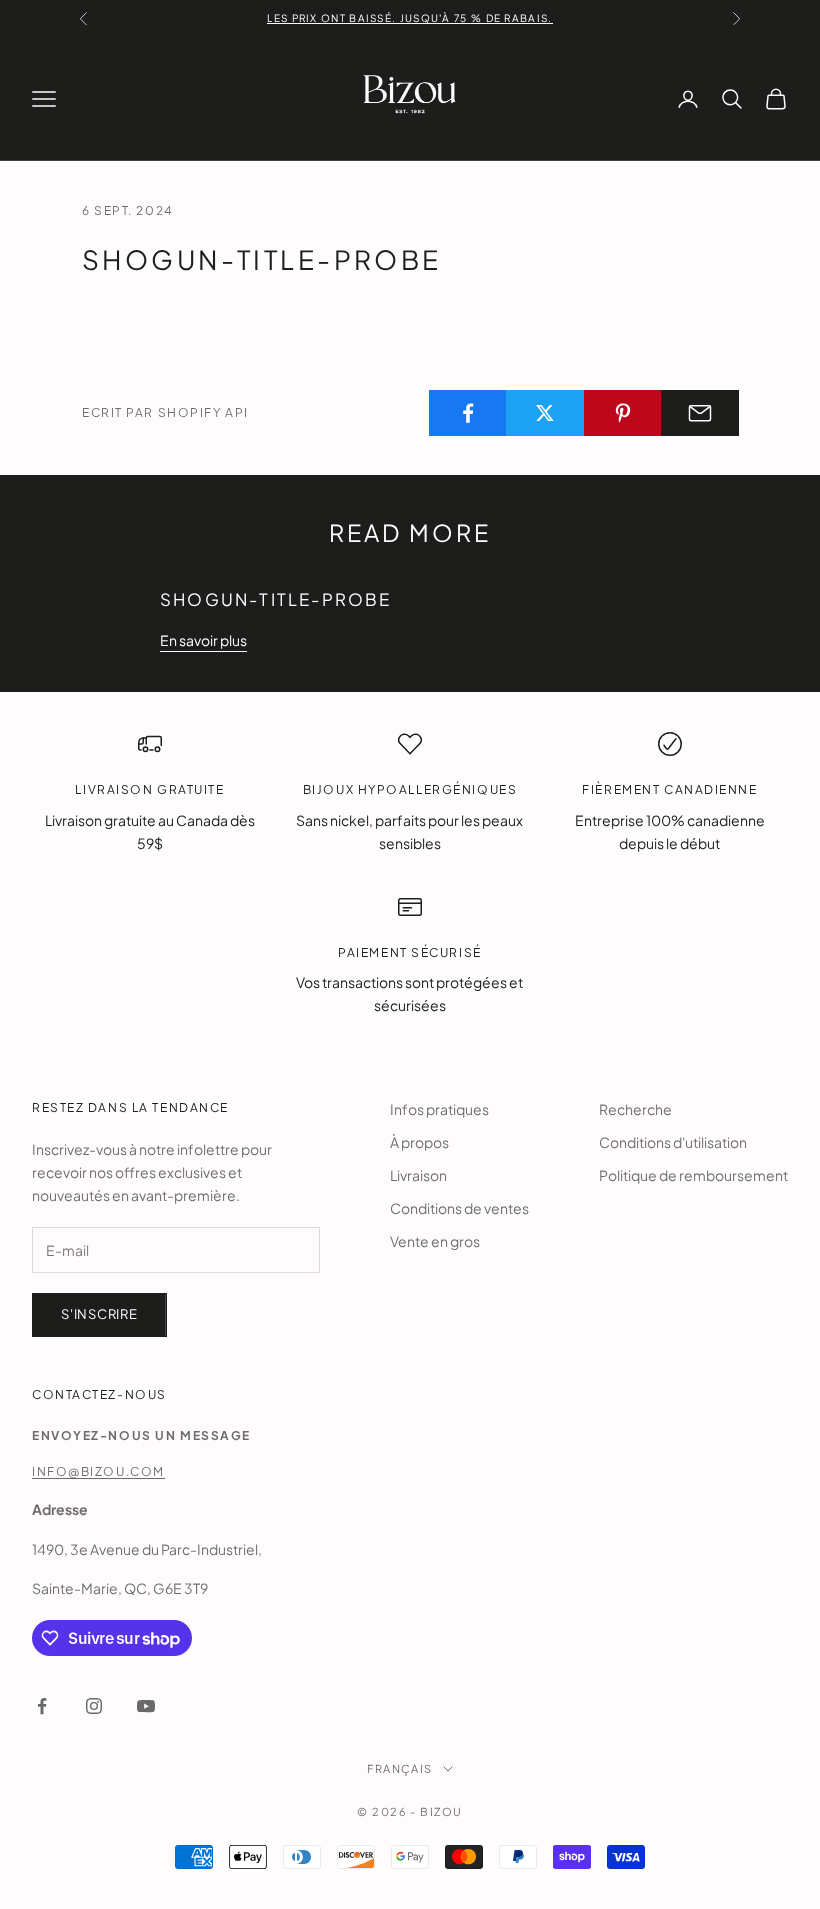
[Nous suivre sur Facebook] (42, 1706)
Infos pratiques (439, 1109)
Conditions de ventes (459, 1208)
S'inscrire (99, 1314)
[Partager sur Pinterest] (623, 413)
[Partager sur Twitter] (545, 413)
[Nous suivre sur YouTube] (146, 1706)
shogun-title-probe (275, 599)
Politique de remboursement (693, 1175)
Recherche (635, 1109)
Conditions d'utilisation (673, 1142)
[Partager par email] (700, 413)
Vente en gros (435, 1241)
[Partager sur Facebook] (468, 413)
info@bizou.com (98, 1471)
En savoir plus (203, 640)
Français (399, 1768)
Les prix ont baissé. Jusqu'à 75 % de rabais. (409, 18)
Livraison (418, 1175)
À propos (419, 1142)
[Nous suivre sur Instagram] (94, 1706)
